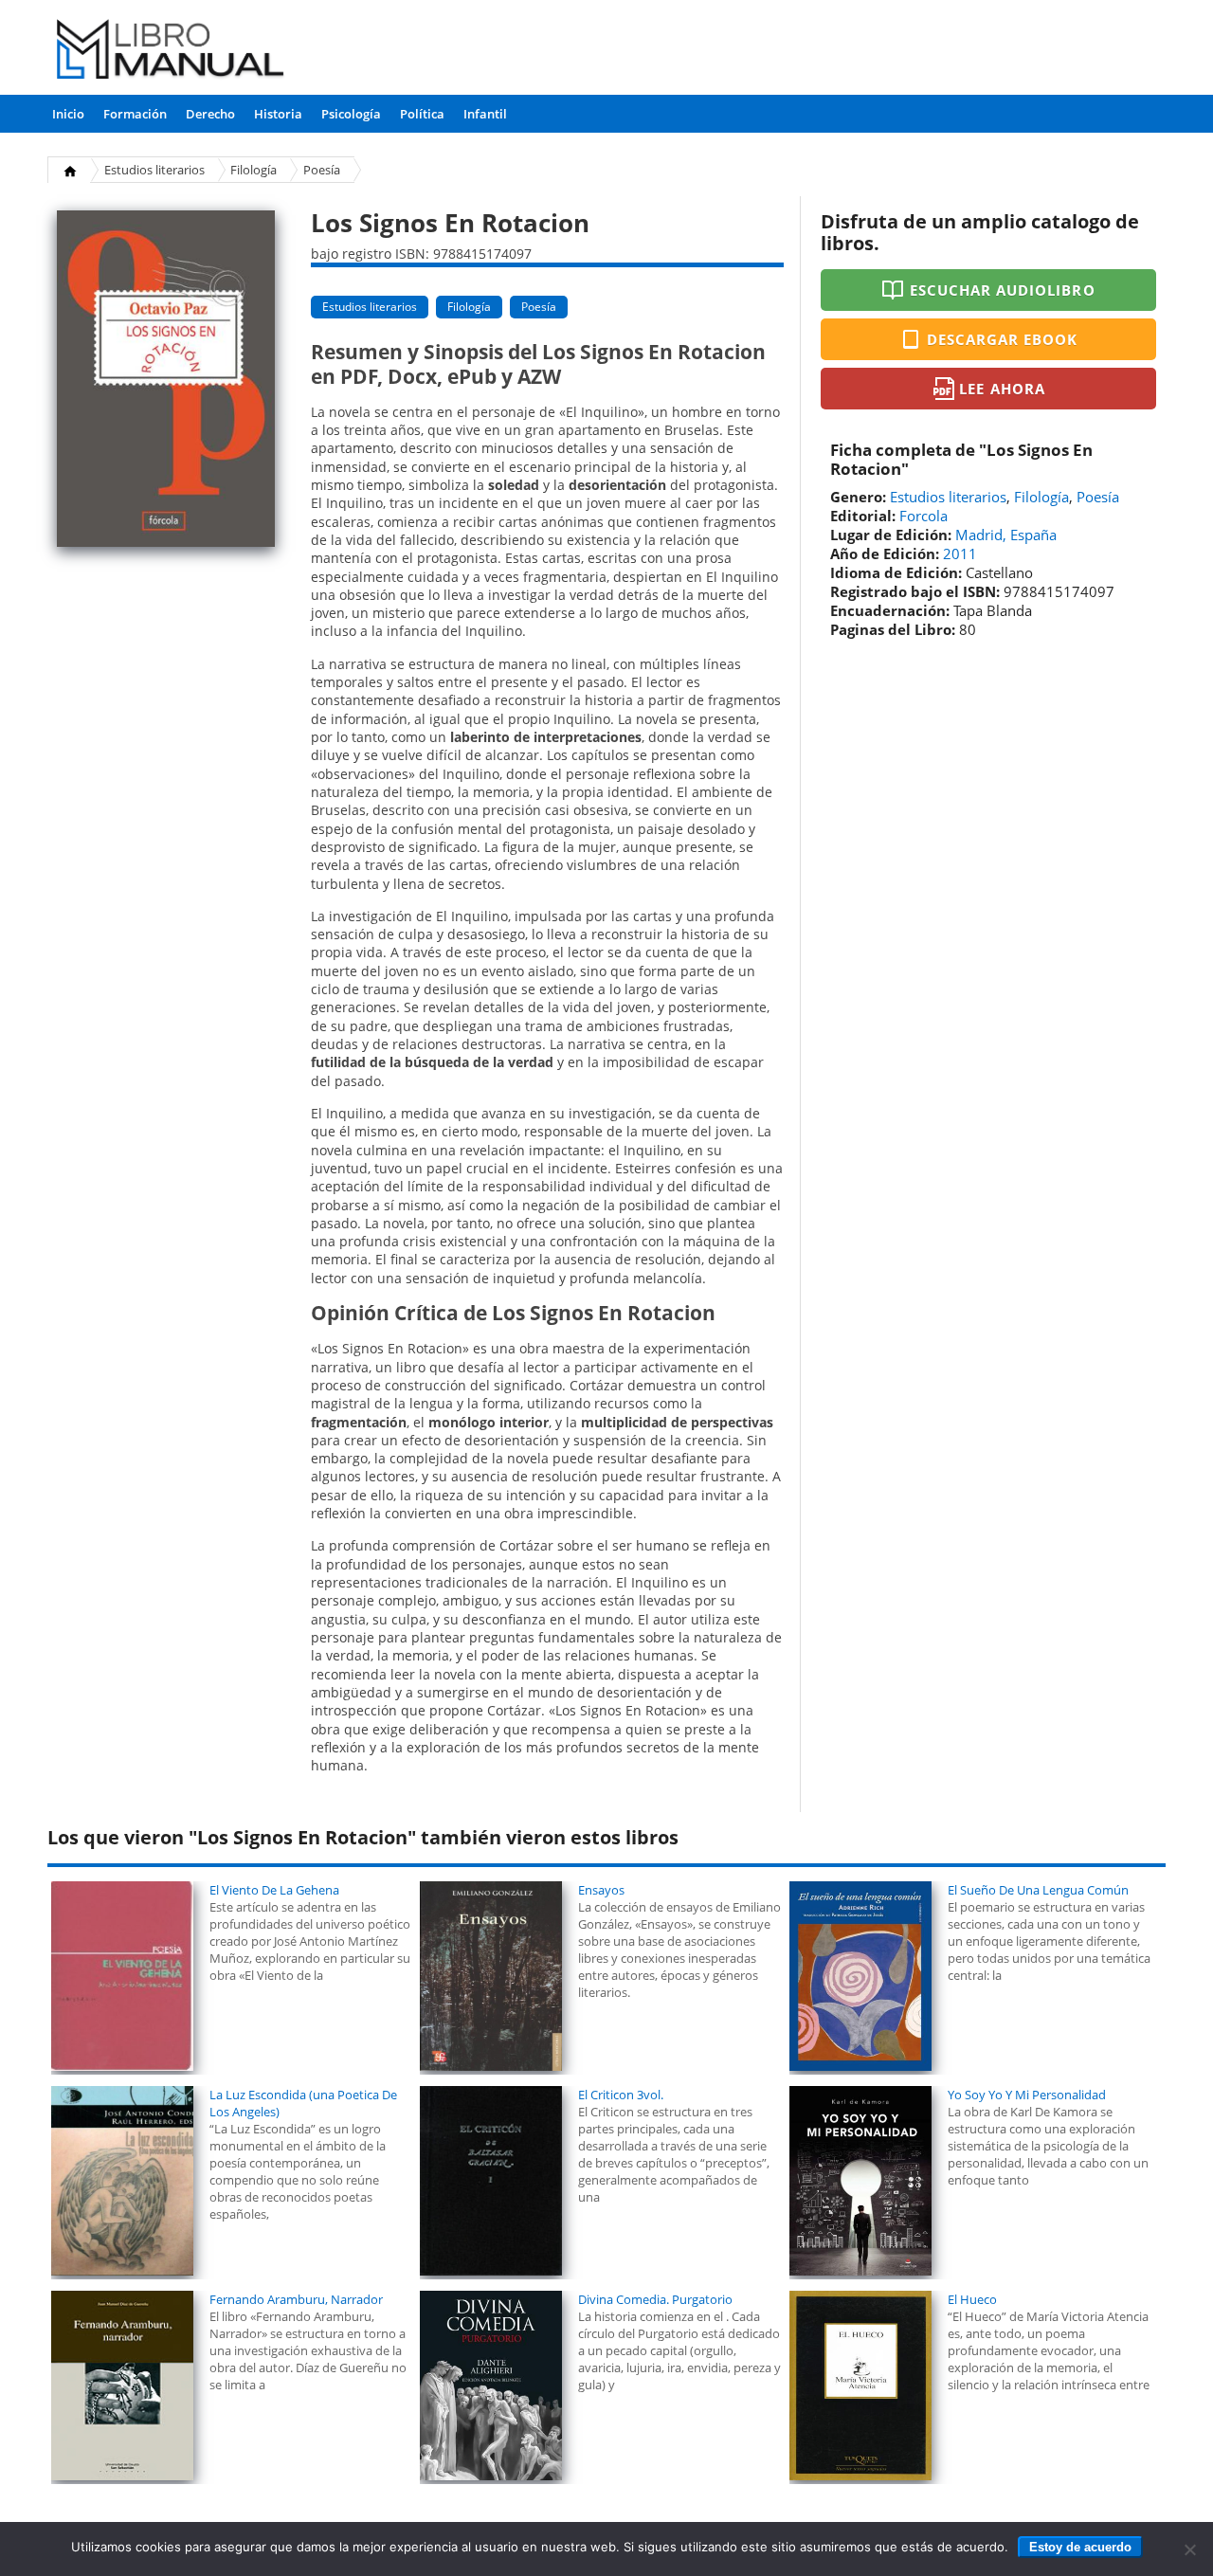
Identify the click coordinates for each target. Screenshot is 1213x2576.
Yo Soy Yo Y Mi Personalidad (1027, 2095)
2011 (960, 553)
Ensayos (601, 1890)
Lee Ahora (1002, 389)
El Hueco (972, 2299)
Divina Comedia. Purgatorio (655, 2299)
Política (422, 114)
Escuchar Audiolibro (1003, 290)
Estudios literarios (154, 170)
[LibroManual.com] (171, 52)
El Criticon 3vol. (621, 2095)
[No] (1189, 2549)
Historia (278, 114)
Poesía (322, 170)
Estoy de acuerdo (1080, 2547)
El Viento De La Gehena (274, 1890)
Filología (253, 170)
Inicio (68, 114)
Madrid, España (1006, 535)
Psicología (351, 114)
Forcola (923, 516)
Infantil (485, 114)
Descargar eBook (1003, 339)
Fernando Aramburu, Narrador (296, 2299)
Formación (135, 114)
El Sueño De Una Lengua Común (1038, 1890)
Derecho (210, 114)
